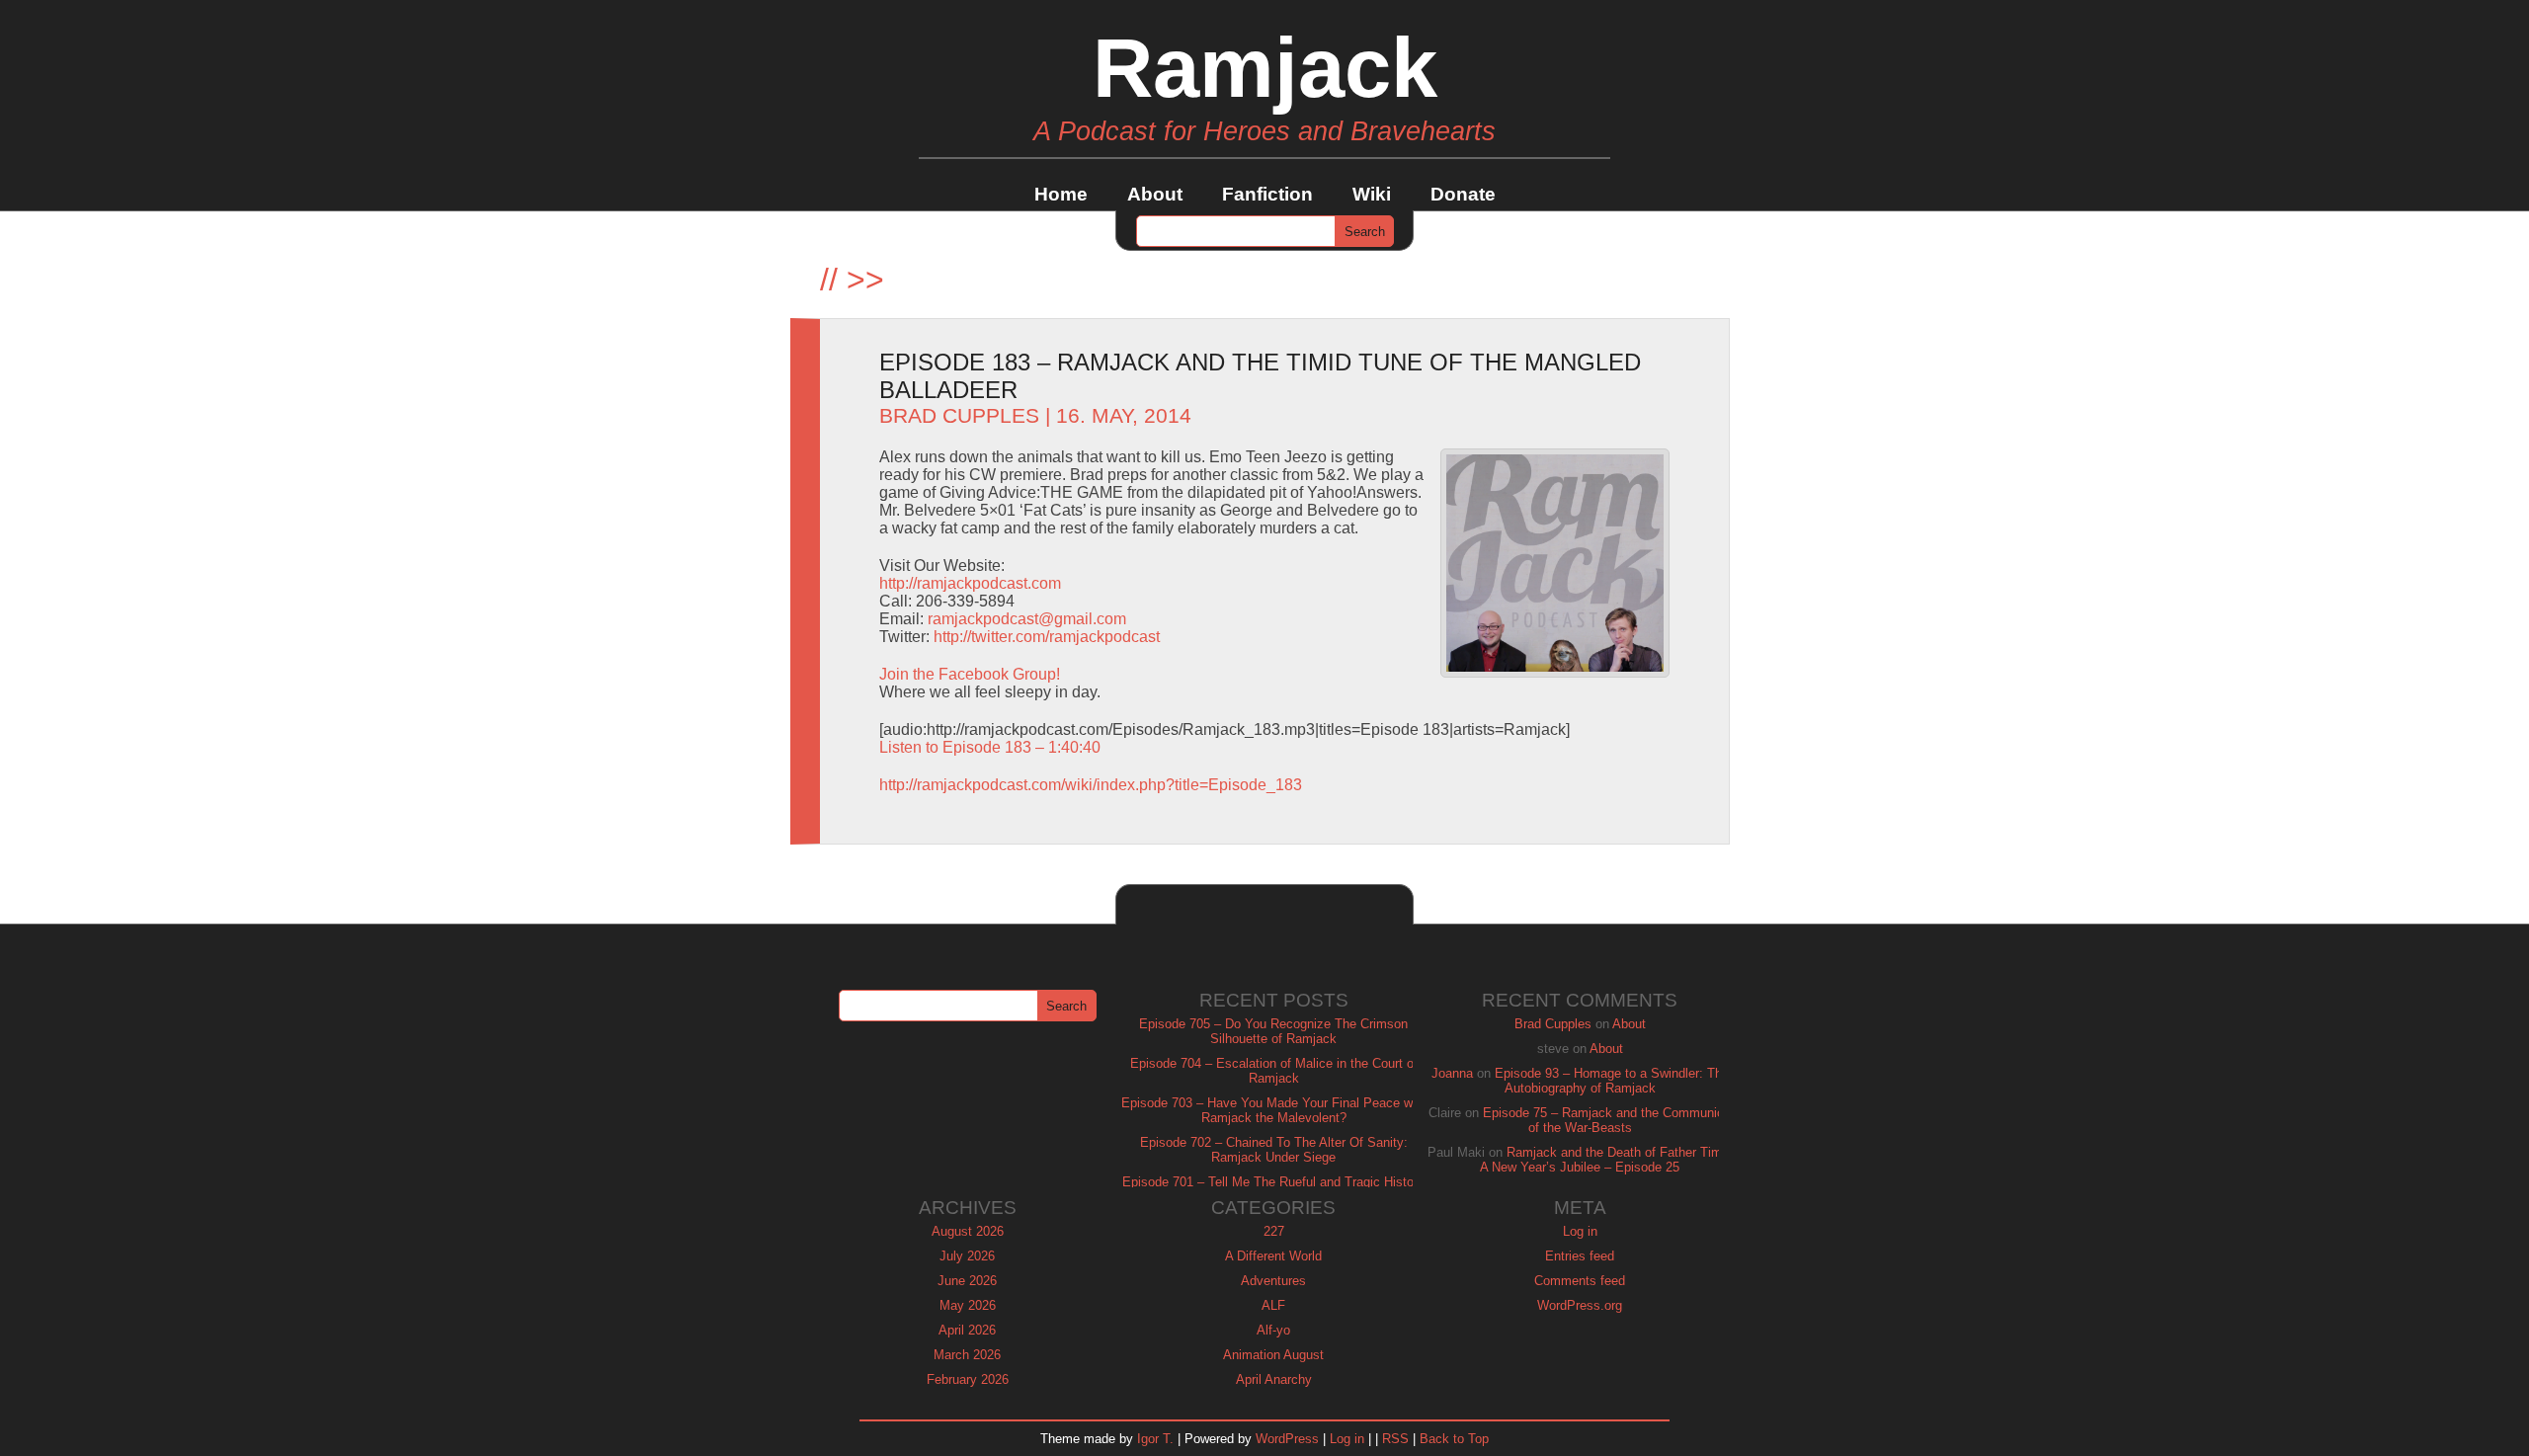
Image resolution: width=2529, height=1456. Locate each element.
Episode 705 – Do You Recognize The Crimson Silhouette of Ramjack (1273, 1031)
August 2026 (968, 1231)
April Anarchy (1274, 1379)
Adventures (1273, 1281)
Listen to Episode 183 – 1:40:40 (990, 747)
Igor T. (1155, 1439)
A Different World (1273, 1256)
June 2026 (967, 1281)
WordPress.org (1580, 1305)
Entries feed (1580, 1256)
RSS (1395, 1439)
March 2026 (967, 1355)
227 (1274, 1231)
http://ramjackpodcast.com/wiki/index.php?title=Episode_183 (1091, 785)
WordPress (1287, 1439)
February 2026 (968, 1379)
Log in (1580, 1231)
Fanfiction (1267, 194)
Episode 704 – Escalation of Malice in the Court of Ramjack (1274, 1071)
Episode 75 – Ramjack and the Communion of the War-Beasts (1607, 1120)
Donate (1463, 194)
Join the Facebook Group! (970, 674)
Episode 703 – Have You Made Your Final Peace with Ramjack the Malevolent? (1274, 1110)
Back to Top (1454, 1439)
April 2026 (967, 1330)
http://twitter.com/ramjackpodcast (1047, 637)
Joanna (1452, 1073)
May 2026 (968, 1305)
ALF (1273, 1305)
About (1155, 194)
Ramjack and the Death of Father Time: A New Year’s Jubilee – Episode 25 (1606, 1160)
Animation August (1273, 1355)
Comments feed (1580, 1281)
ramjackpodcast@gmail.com (1027, 619)
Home (1061, 194)
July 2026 (967, 1256)
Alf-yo (1273, 1330)
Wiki (1372, 194)
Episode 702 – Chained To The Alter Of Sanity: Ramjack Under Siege (1274, 1150)
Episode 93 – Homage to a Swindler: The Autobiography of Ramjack (1612, 1081)
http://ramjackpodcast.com (970, 583)
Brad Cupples (959, 416)
